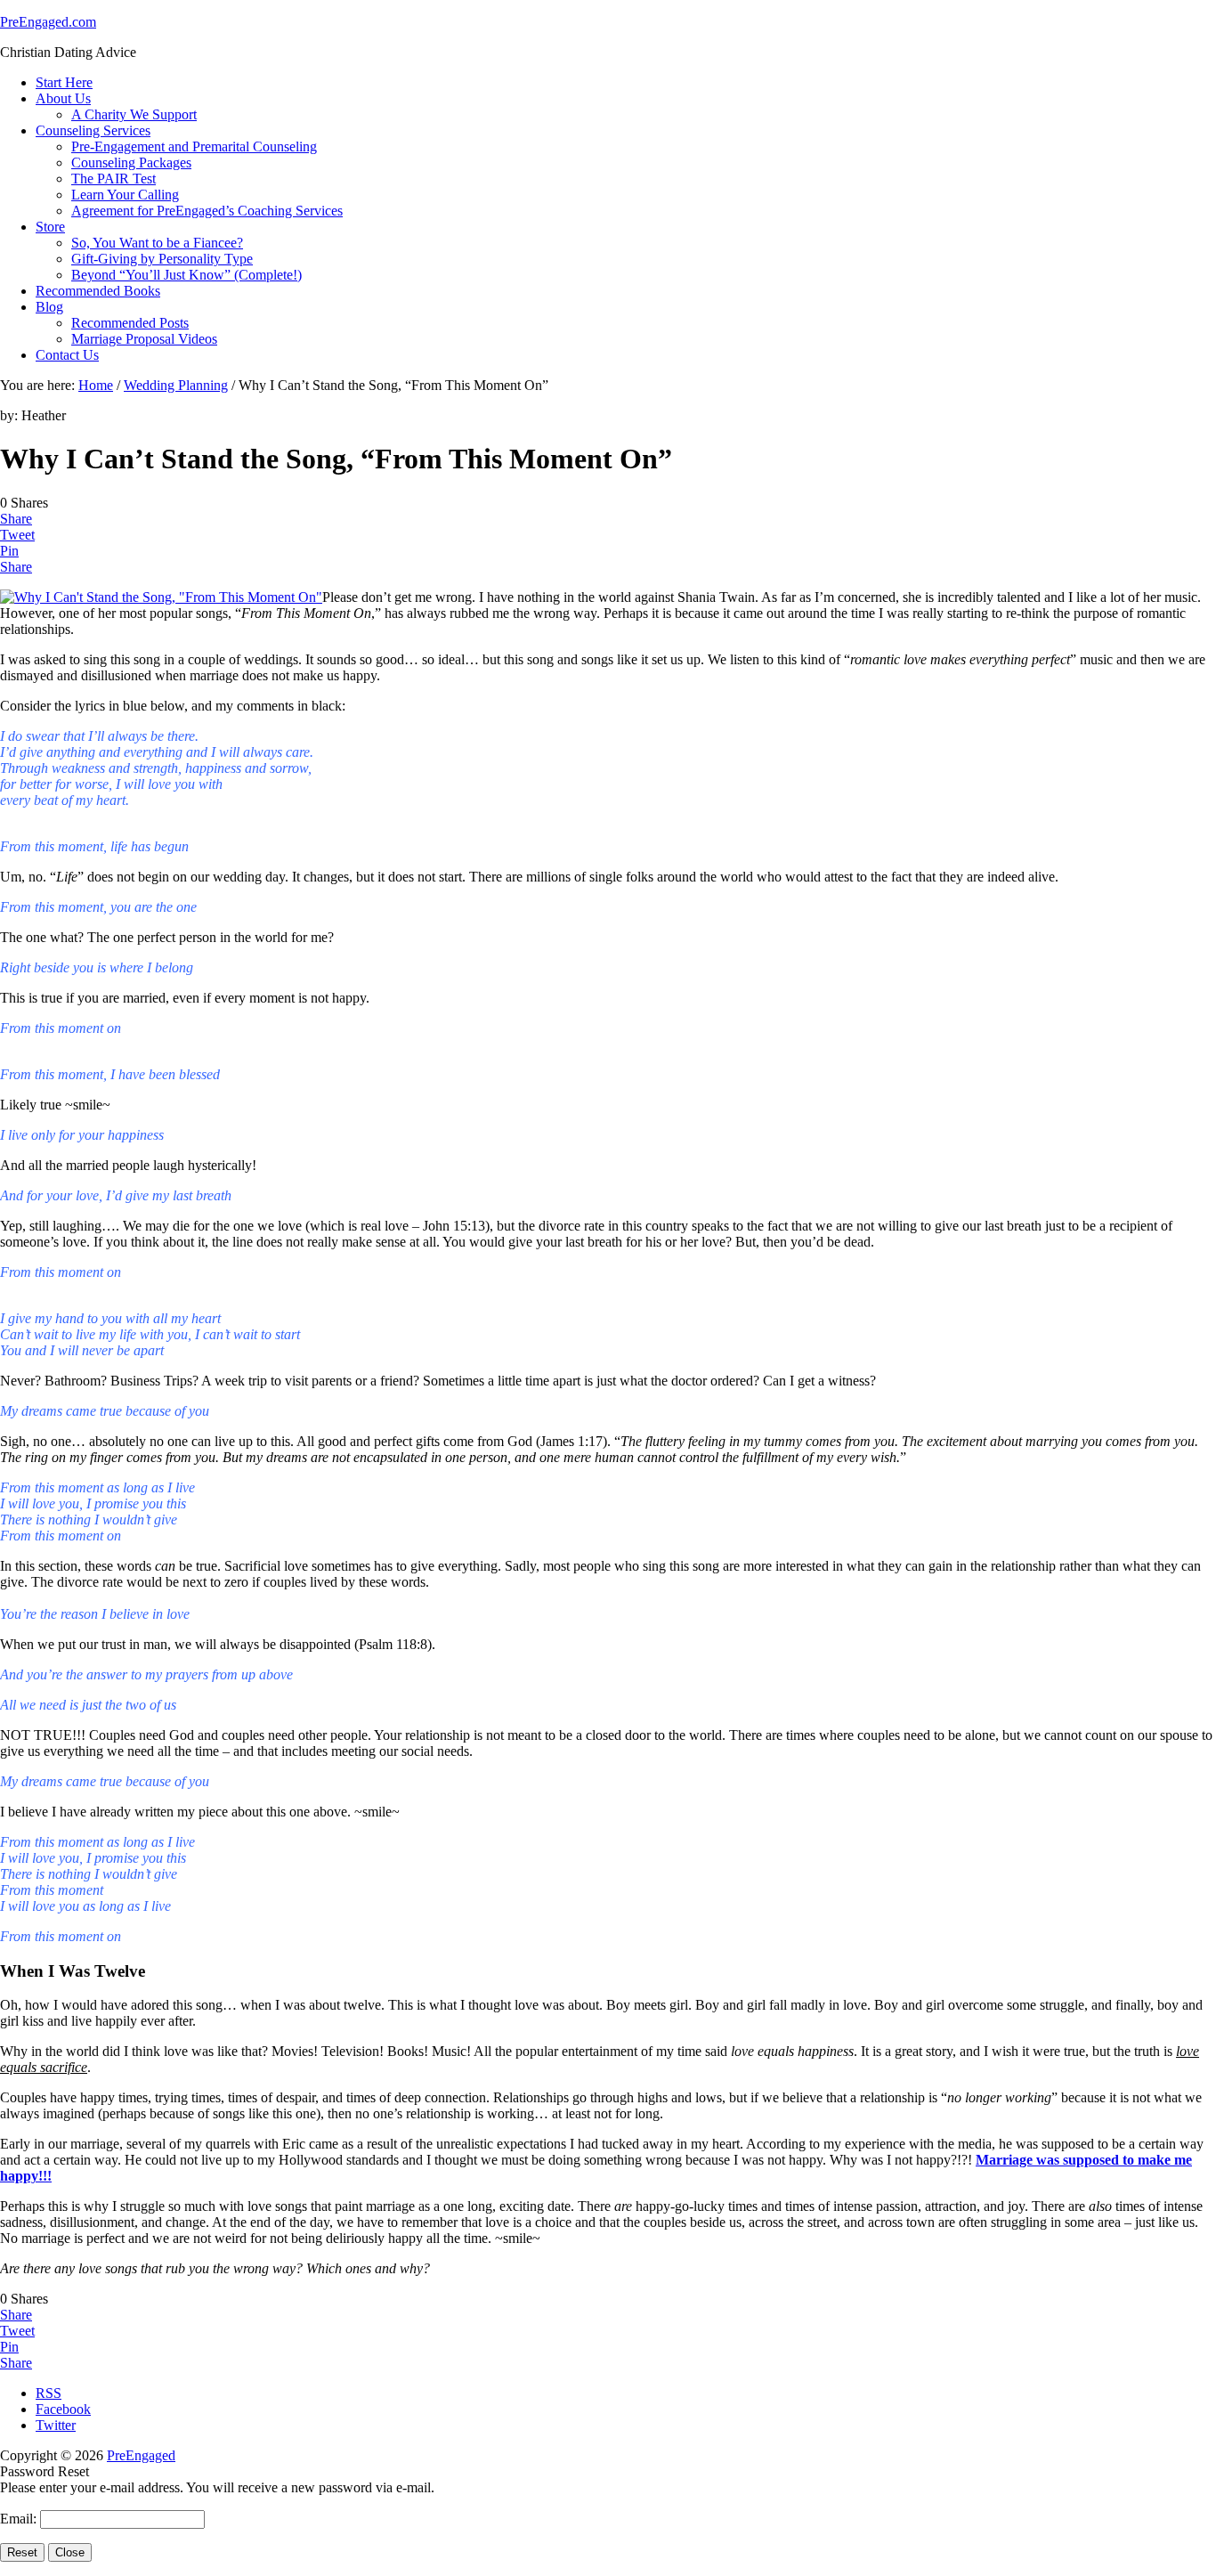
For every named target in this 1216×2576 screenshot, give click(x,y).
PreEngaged (141, 2455)
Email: (20, 2519)
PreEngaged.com (48, 22)
